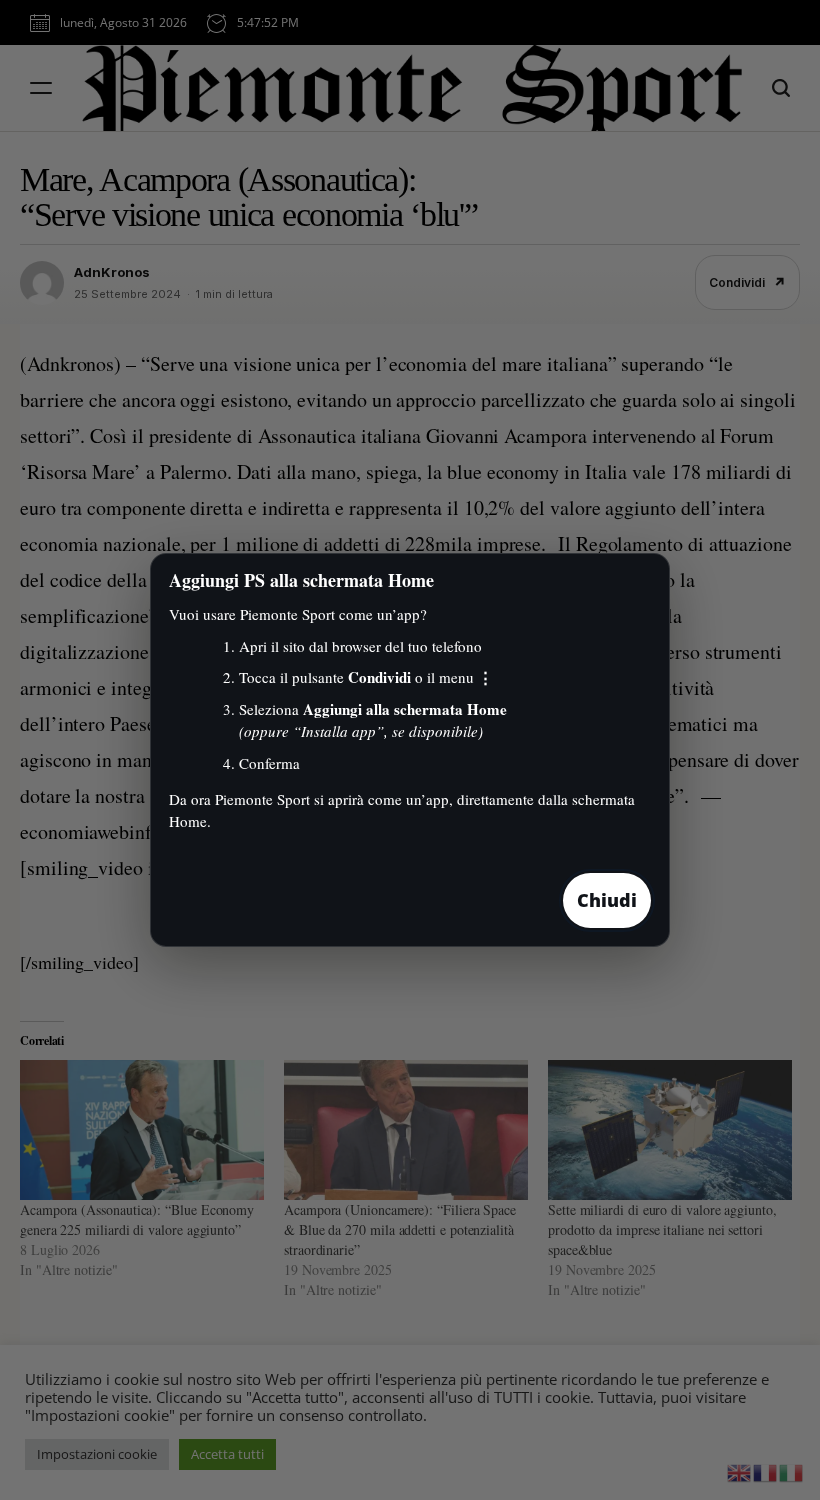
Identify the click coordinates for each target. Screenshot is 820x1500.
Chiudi (607, 900)
